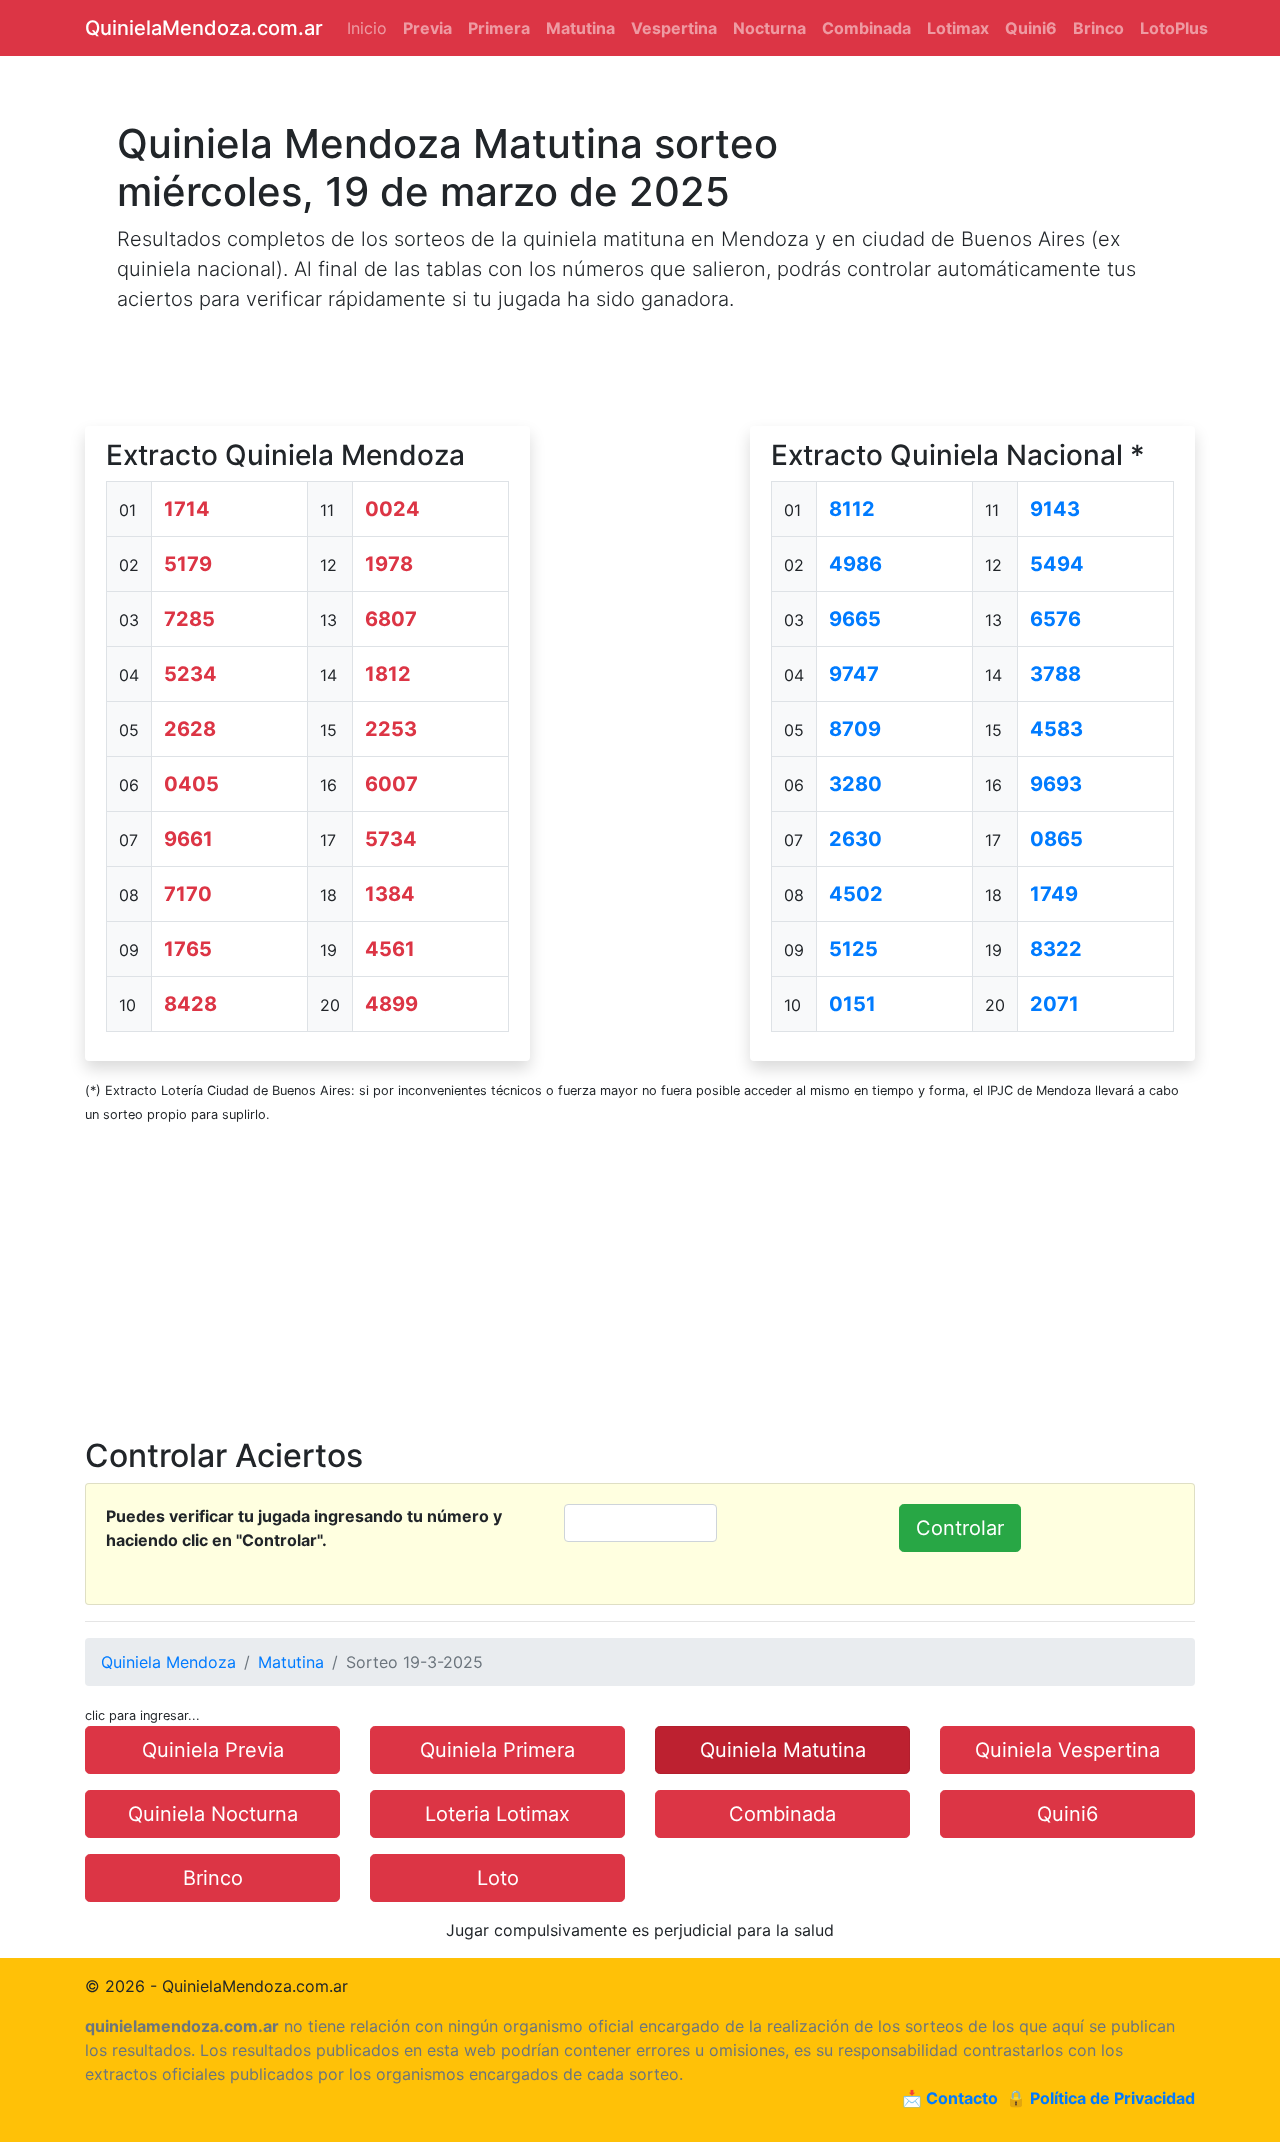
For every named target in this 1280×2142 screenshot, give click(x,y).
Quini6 (1067, 1814)
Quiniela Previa (213, 1750)
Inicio (367, 28)
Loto (498, 1878)
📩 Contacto (950, 2098)
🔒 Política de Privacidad (1100, 2098)
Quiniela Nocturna (213, 1814)
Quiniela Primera (497, 1750)
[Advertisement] (640, 726)
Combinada (782, 1814)
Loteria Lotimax (497, 1814)
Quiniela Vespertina (1067, 1750)
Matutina (291, 1662)
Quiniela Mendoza (168, 1662)
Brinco (213, 1878)
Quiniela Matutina (783, 1750)
